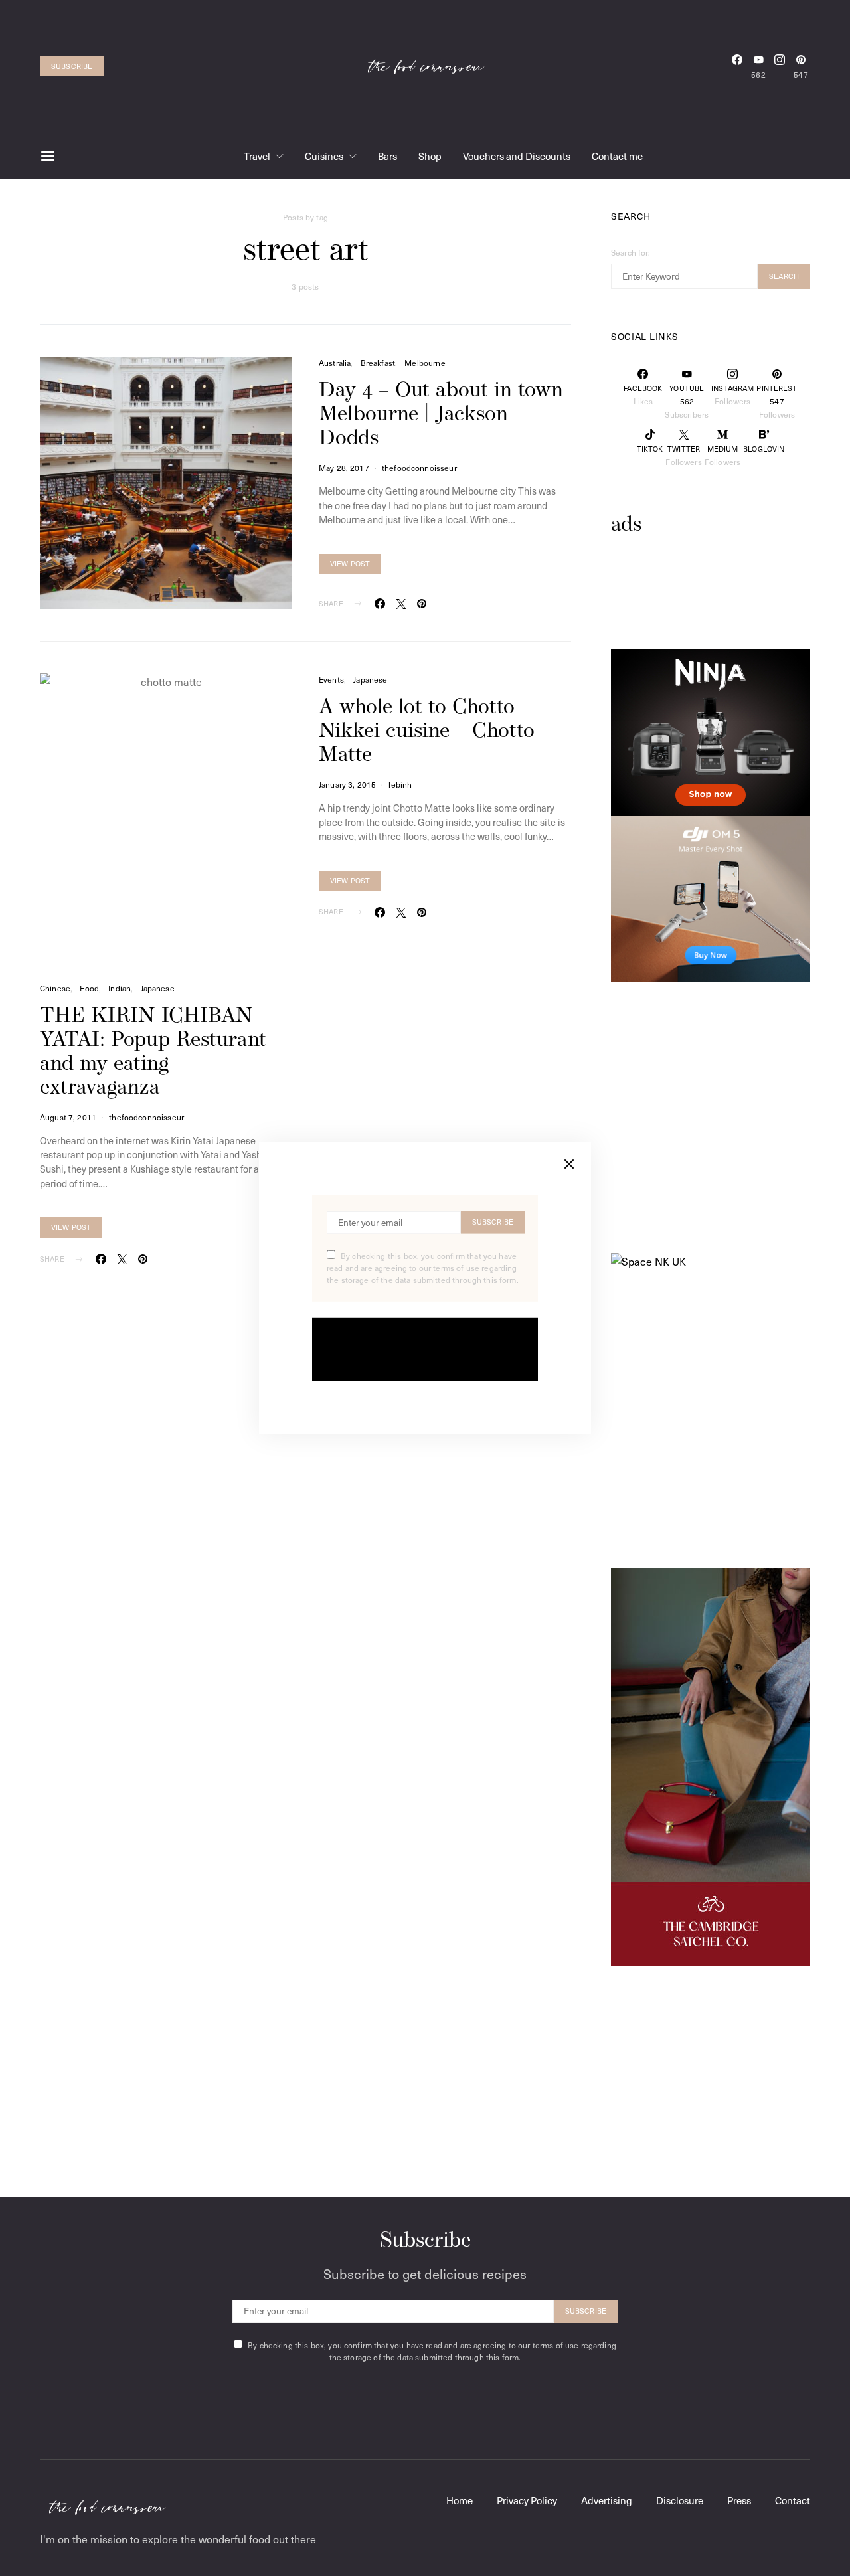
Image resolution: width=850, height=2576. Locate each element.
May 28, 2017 (344, 468)
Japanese (370, 679)
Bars (387, 156)
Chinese (55, 988)
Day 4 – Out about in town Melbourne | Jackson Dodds (441, 415)
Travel (257, 156)
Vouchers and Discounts (517, 156)
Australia (335, 363)
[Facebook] (737, 66)
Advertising (607, 2500)
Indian (120, 988)
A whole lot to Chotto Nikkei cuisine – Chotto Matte (427, 732)
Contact (793, 2500)
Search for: (631, 252)
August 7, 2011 (68, 1117)
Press (739, 2500)
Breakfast (378, 363)
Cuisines (324, 156)
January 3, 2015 (347, 784)
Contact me (617, 156)
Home (460, 2500)
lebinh (400, 784)
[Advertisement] (717, 613)
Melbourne (425, 363)
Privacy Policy (527, 2500)
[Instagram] (780, 66)
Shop (430, 156)
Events (331, 679)
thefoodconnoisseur (419, 468)
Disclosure (680, 2500)
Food (89, 988)
